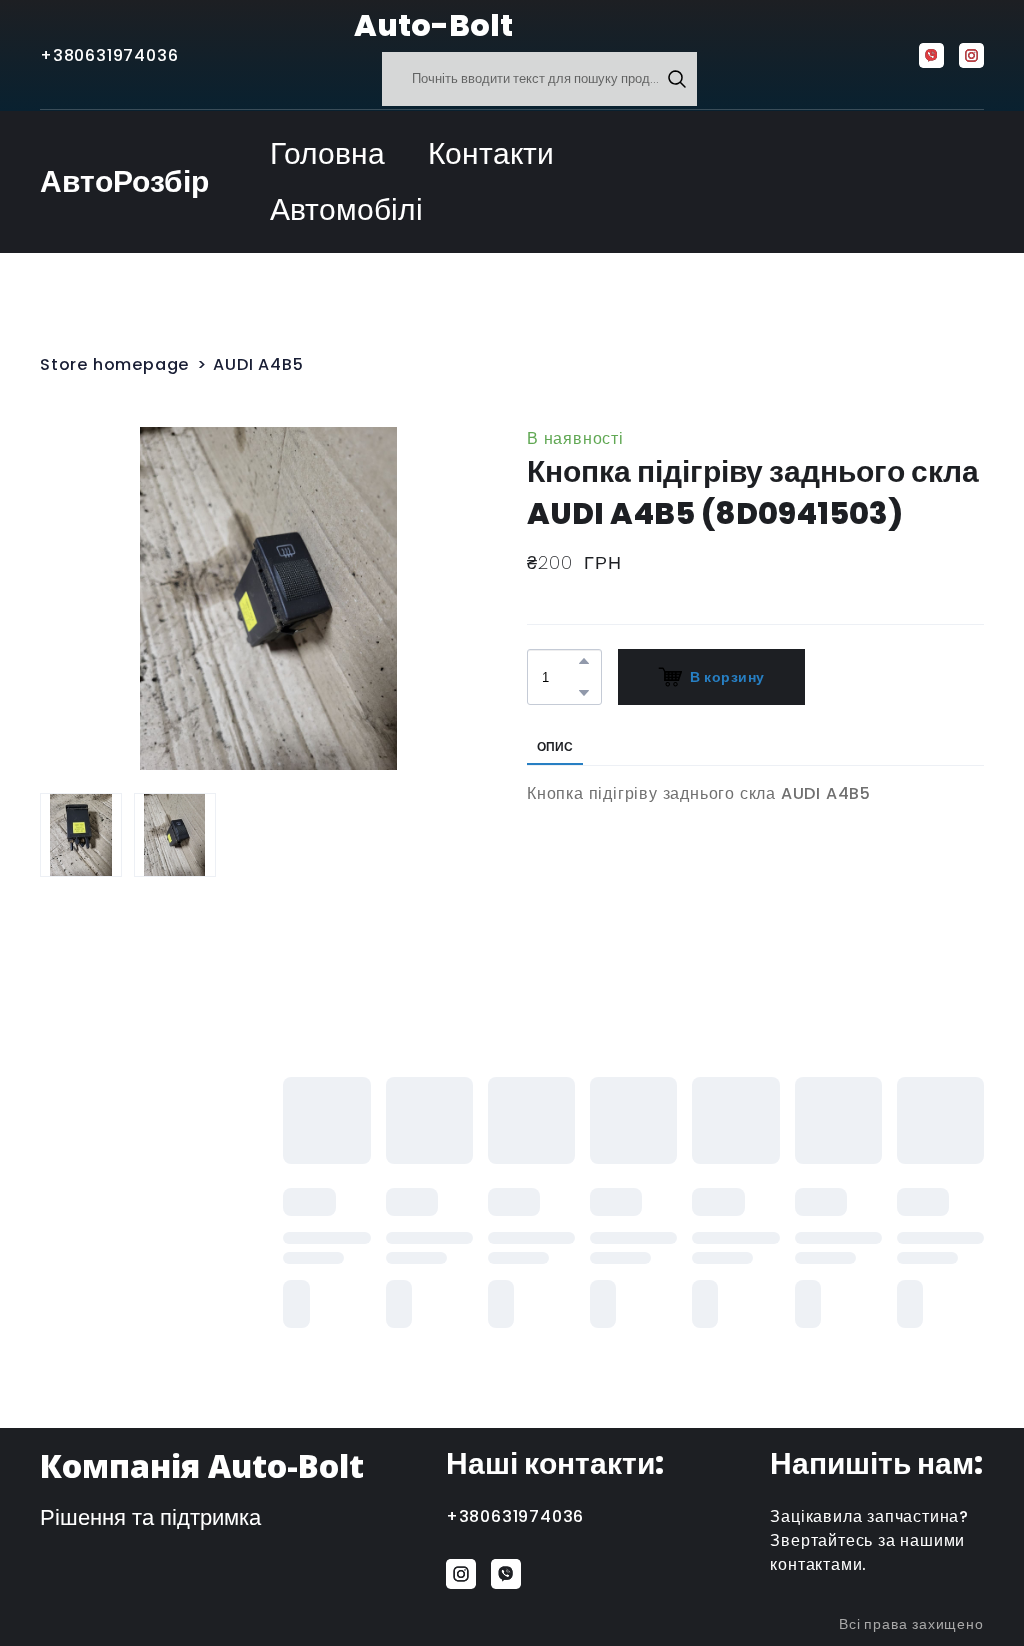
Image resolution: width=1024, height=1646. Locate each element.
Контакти (491, 153)
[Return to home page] (304, 26)
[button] (677, 79)
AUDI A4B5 (258, 364)
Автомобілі (346, 209)
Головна (327, 153)
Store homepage (114, 364)
